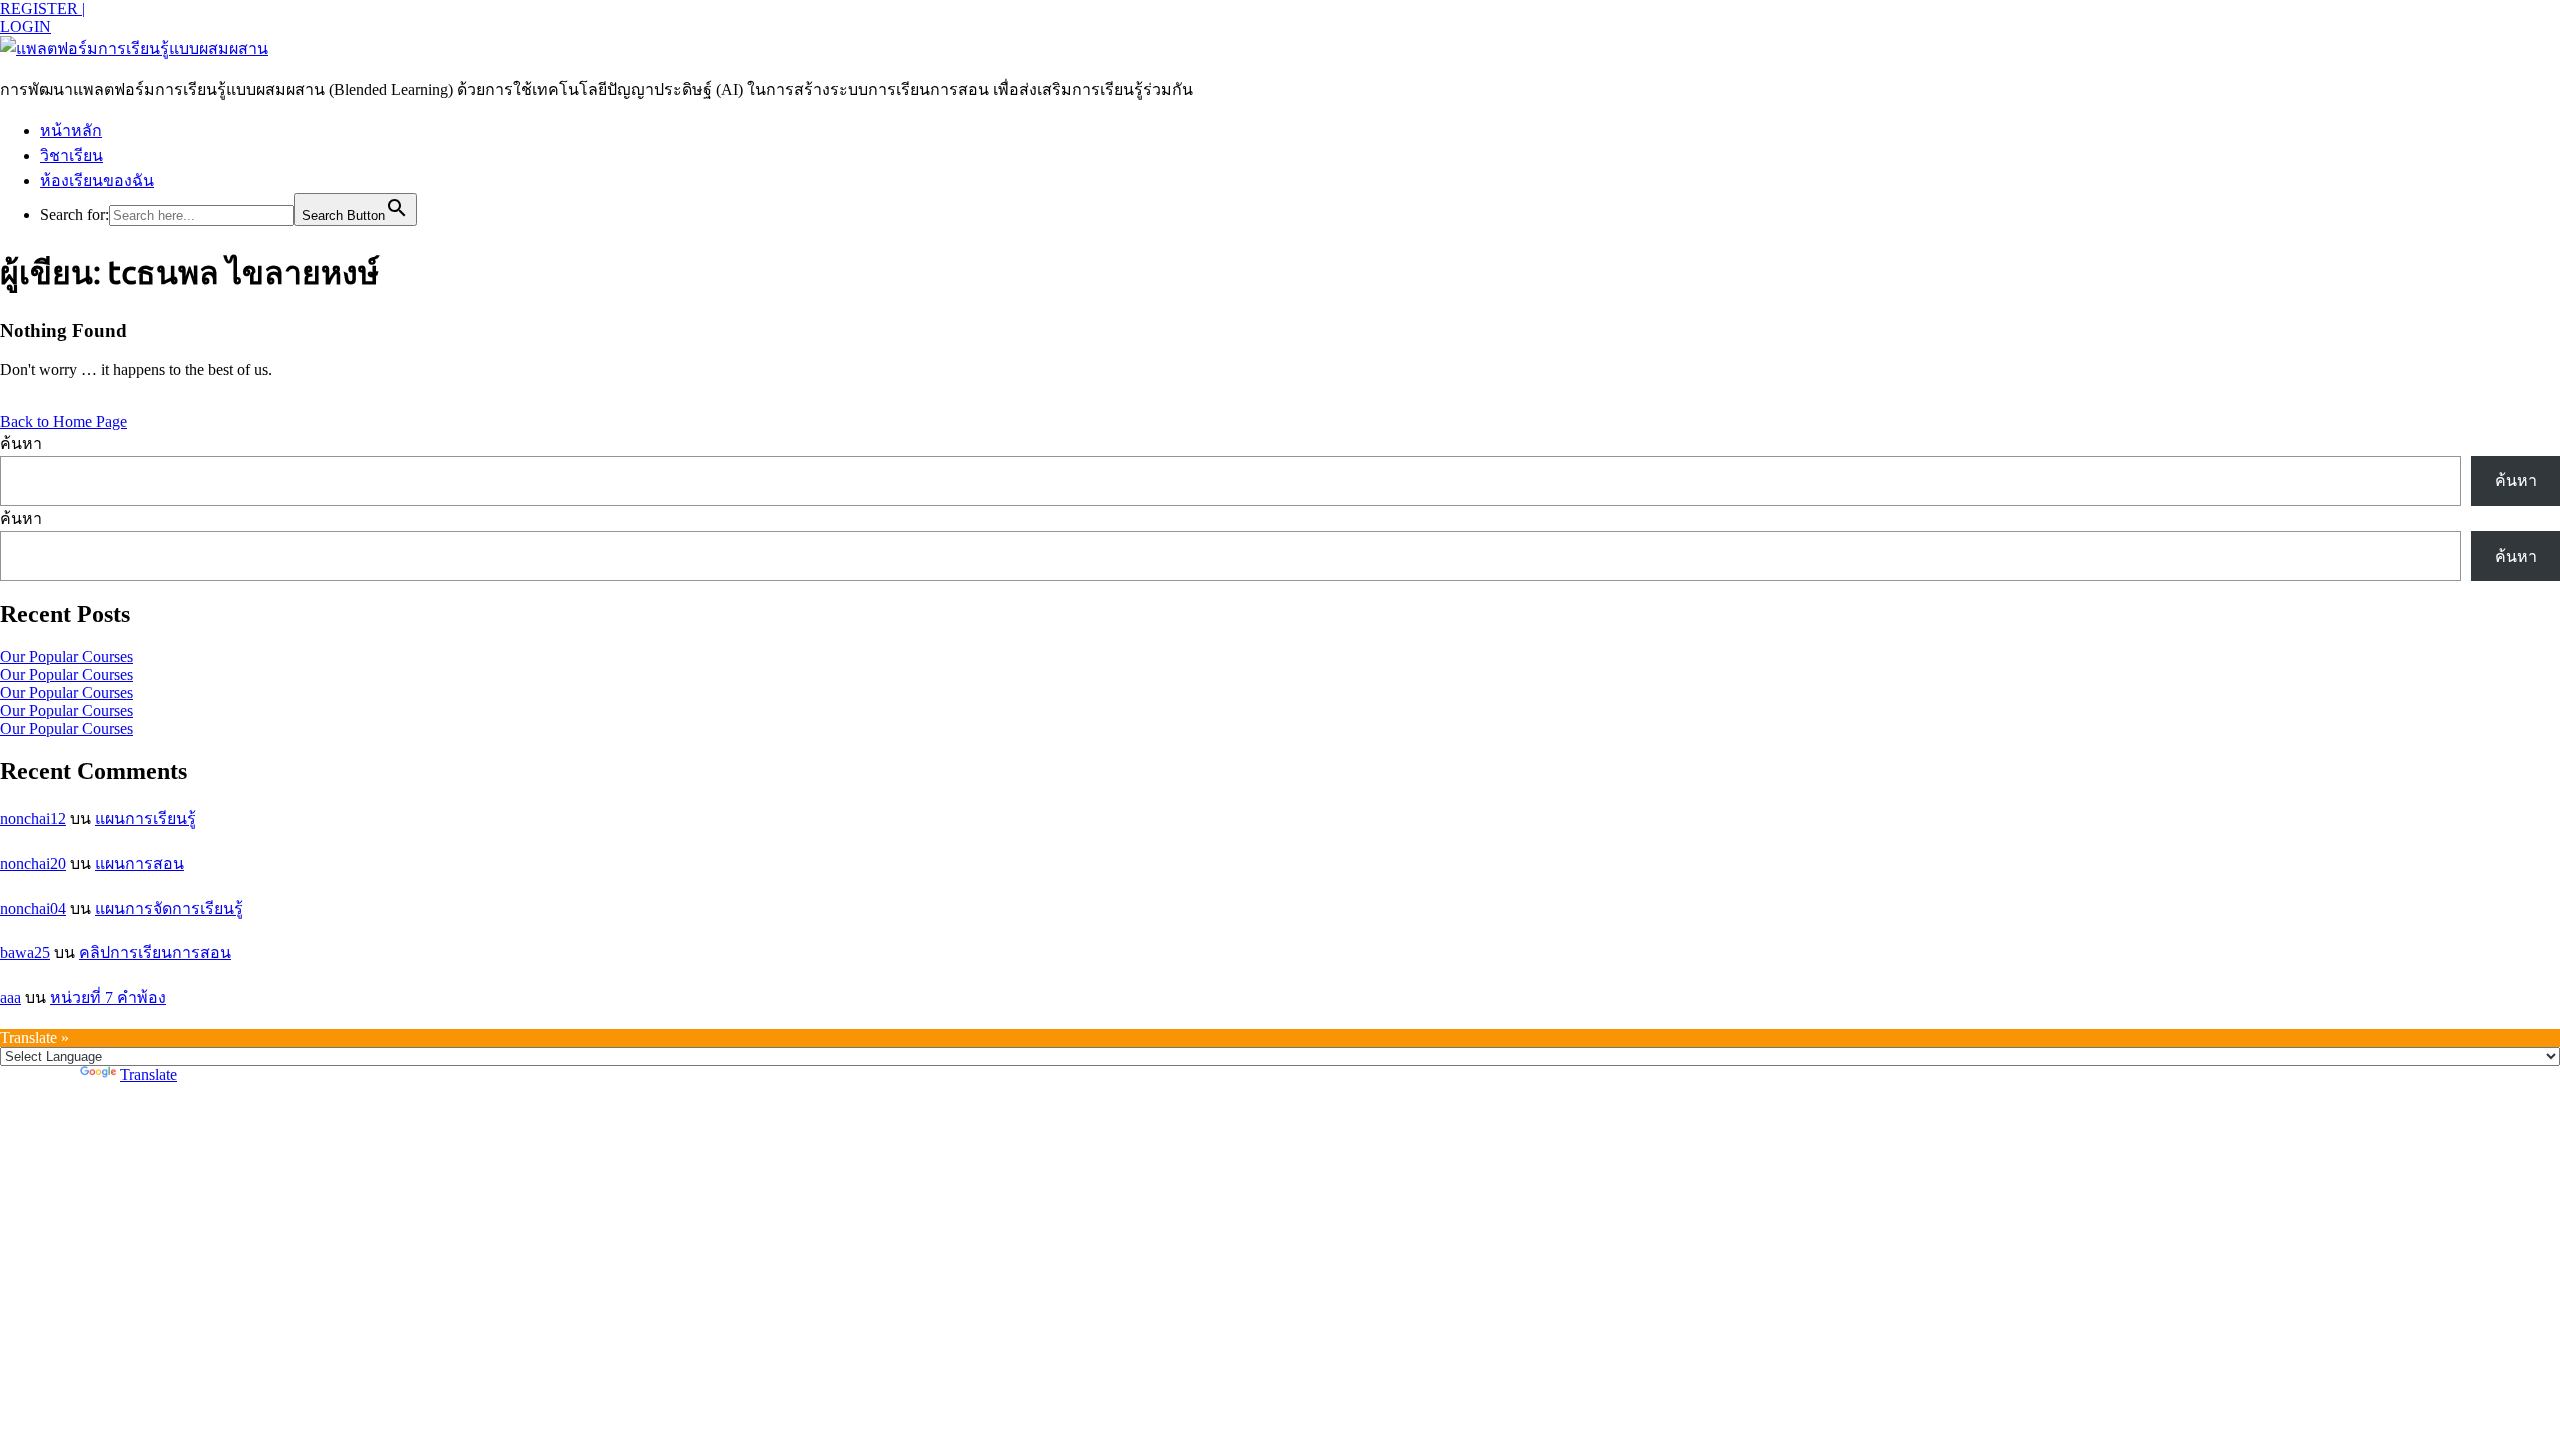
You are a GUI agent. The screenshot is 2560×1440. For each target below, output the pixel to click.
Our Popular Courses (66, 656)
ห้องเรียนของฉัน (97, 180)
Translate (148, 1074)
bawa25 (25, 952)
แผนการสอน (139, 863)
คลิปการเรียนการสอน (155, 952)
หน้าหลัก (71, 130)
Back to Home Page (63, 421)
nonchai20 (33, 863)
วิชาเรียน (71, 155)
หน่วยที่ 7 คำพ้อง (108, 997)
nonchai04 (33, 908)
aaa (10, 997)
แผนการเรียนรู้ (145, 818)
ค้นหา (21, 443)
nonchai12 (33, 818)
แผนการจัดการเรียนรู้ (169, 908)
